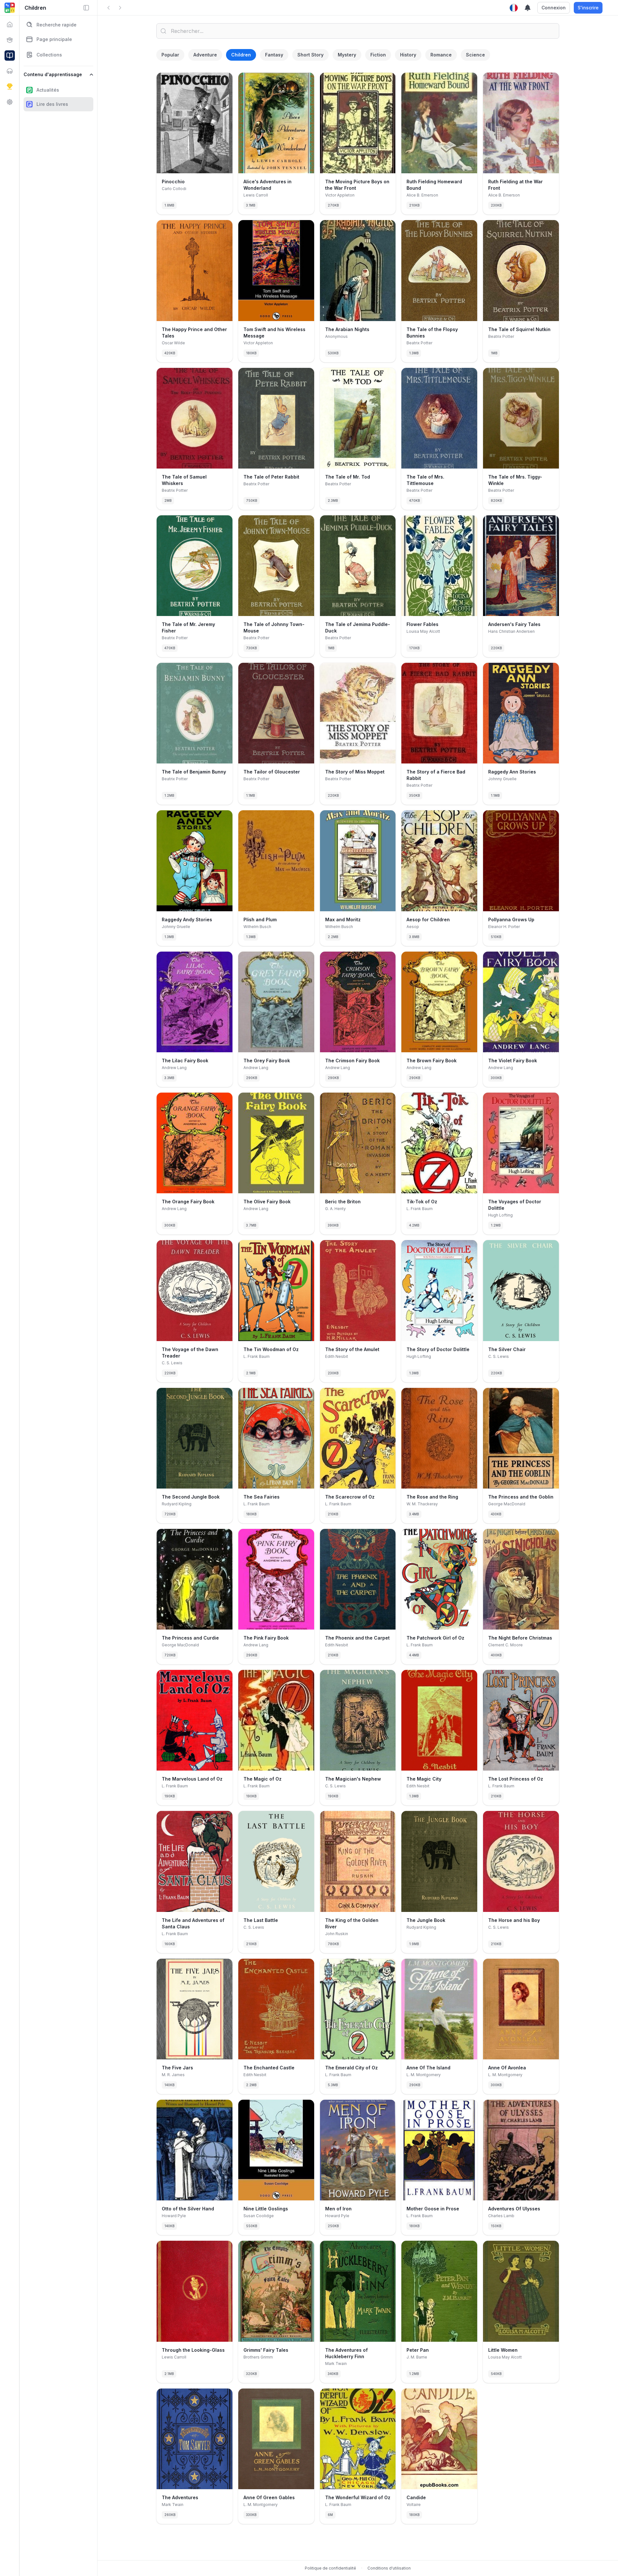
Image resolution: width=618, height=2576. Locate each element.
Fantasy (274, 55)
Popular (170, 55)
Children (241, 55)
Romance (441, 55)
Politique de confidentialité (330, 2568)
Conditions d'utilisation (389, 2568)
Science (475, 55)
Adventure (205, 55)
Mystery (347, 55)
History (408, 55)
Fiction (378, 55)
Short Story (310, 55)
